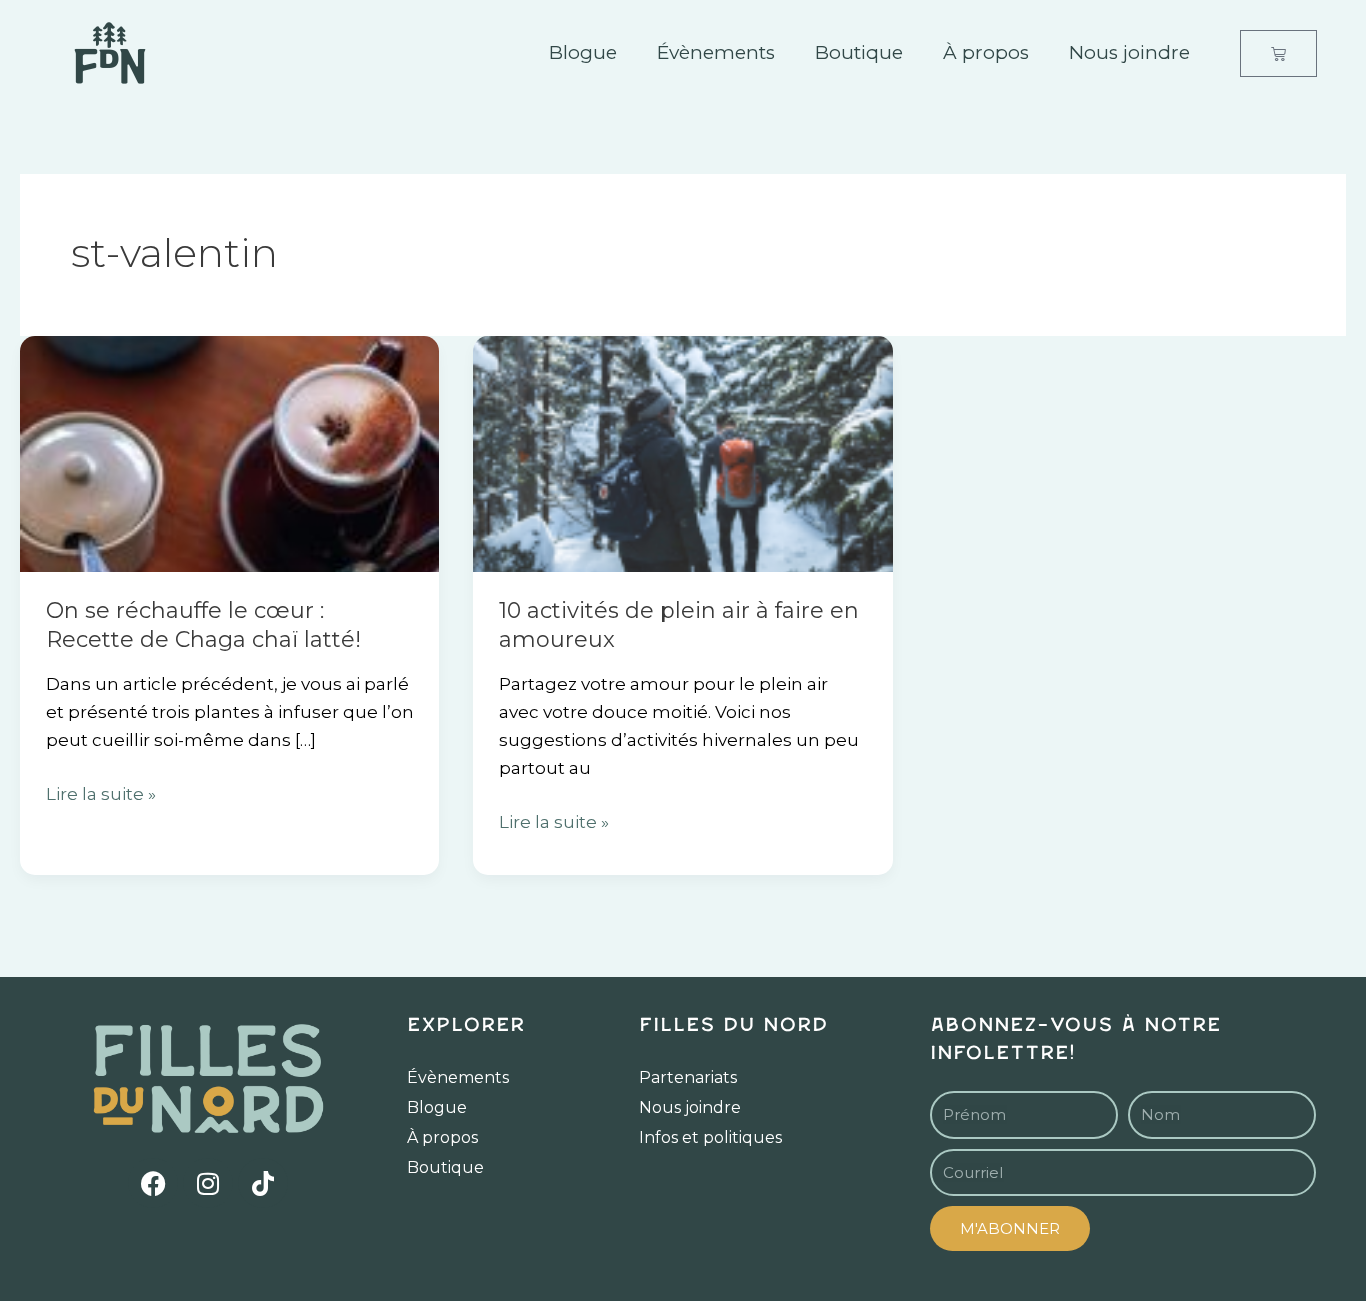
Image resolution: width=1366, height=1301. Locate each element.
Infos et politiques (710, 1137)
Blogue (583, 52)
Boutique (859, 52)
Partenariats (688, 1077)
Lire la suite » (101, 792)
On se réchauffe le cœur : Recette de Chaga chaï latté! (203, 625)
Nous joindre (1129, 52)
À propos (986, 52)
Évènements (716, 52)
